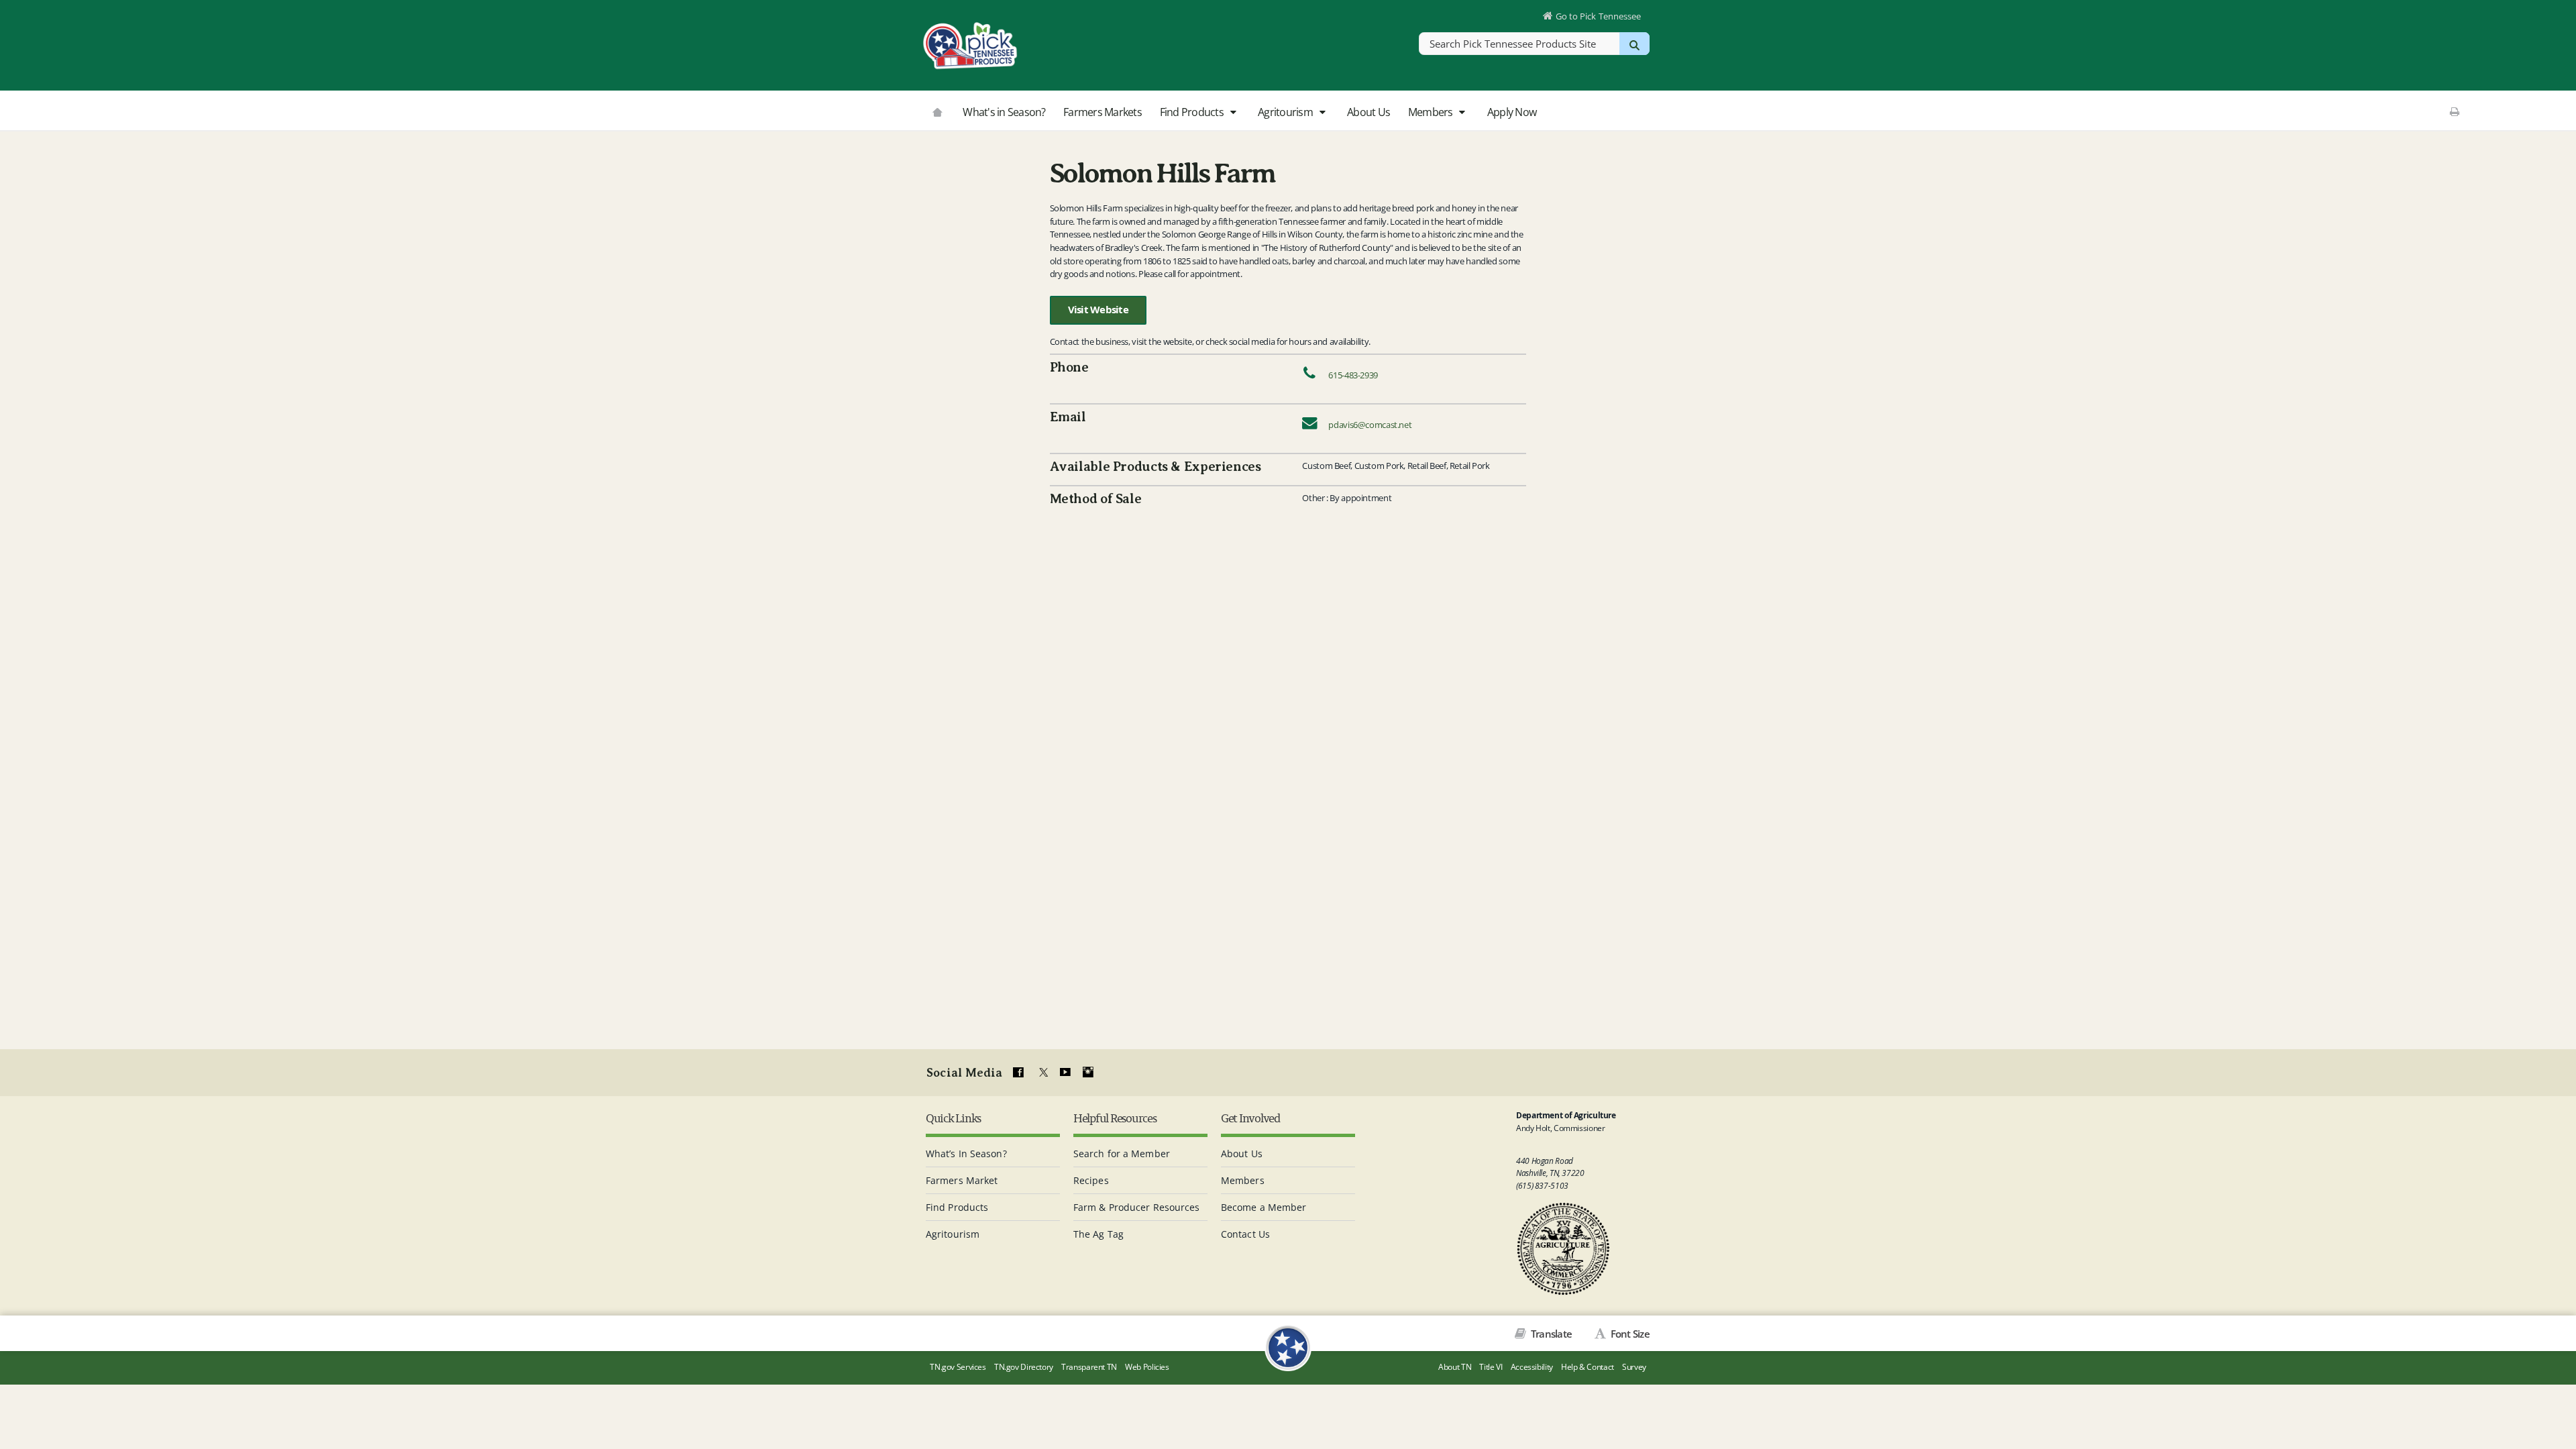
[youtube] (1065, 1073)
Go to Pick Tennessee (1598, 16)
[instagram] (1088, 1073)
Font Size (1629, 1334)
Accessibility (1532, 1367)
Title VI (1491, 1367)
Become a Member (1264, 1207)
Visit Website (1098, 310)
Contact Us (1245, 1234)
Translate (1550, 1334)
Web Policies (1147, 1367)
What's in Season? (1004, 112)
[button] (1233, 113)
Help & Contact (1588, 1367)
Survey (1634, 1367)
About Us (1368, 112)
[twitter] (1042, 1073)
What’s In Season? (966, 1153)
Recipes (1091, 1180)
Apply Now (1512, 112)
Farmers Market (962, 1180)
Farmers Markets (1103, 112)
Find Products (1193, 112)
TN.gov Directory (1024, 1367)
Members (1432, 112)
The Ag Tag (1098, 1234)
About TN (1455, 1367)
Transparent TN (1089, 1367)
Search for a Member (1122, 1153)
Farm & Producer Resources (1137, 1207)
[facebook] (1018, 1073)
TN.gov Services (958, 1367)
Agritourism (1286, 112)
